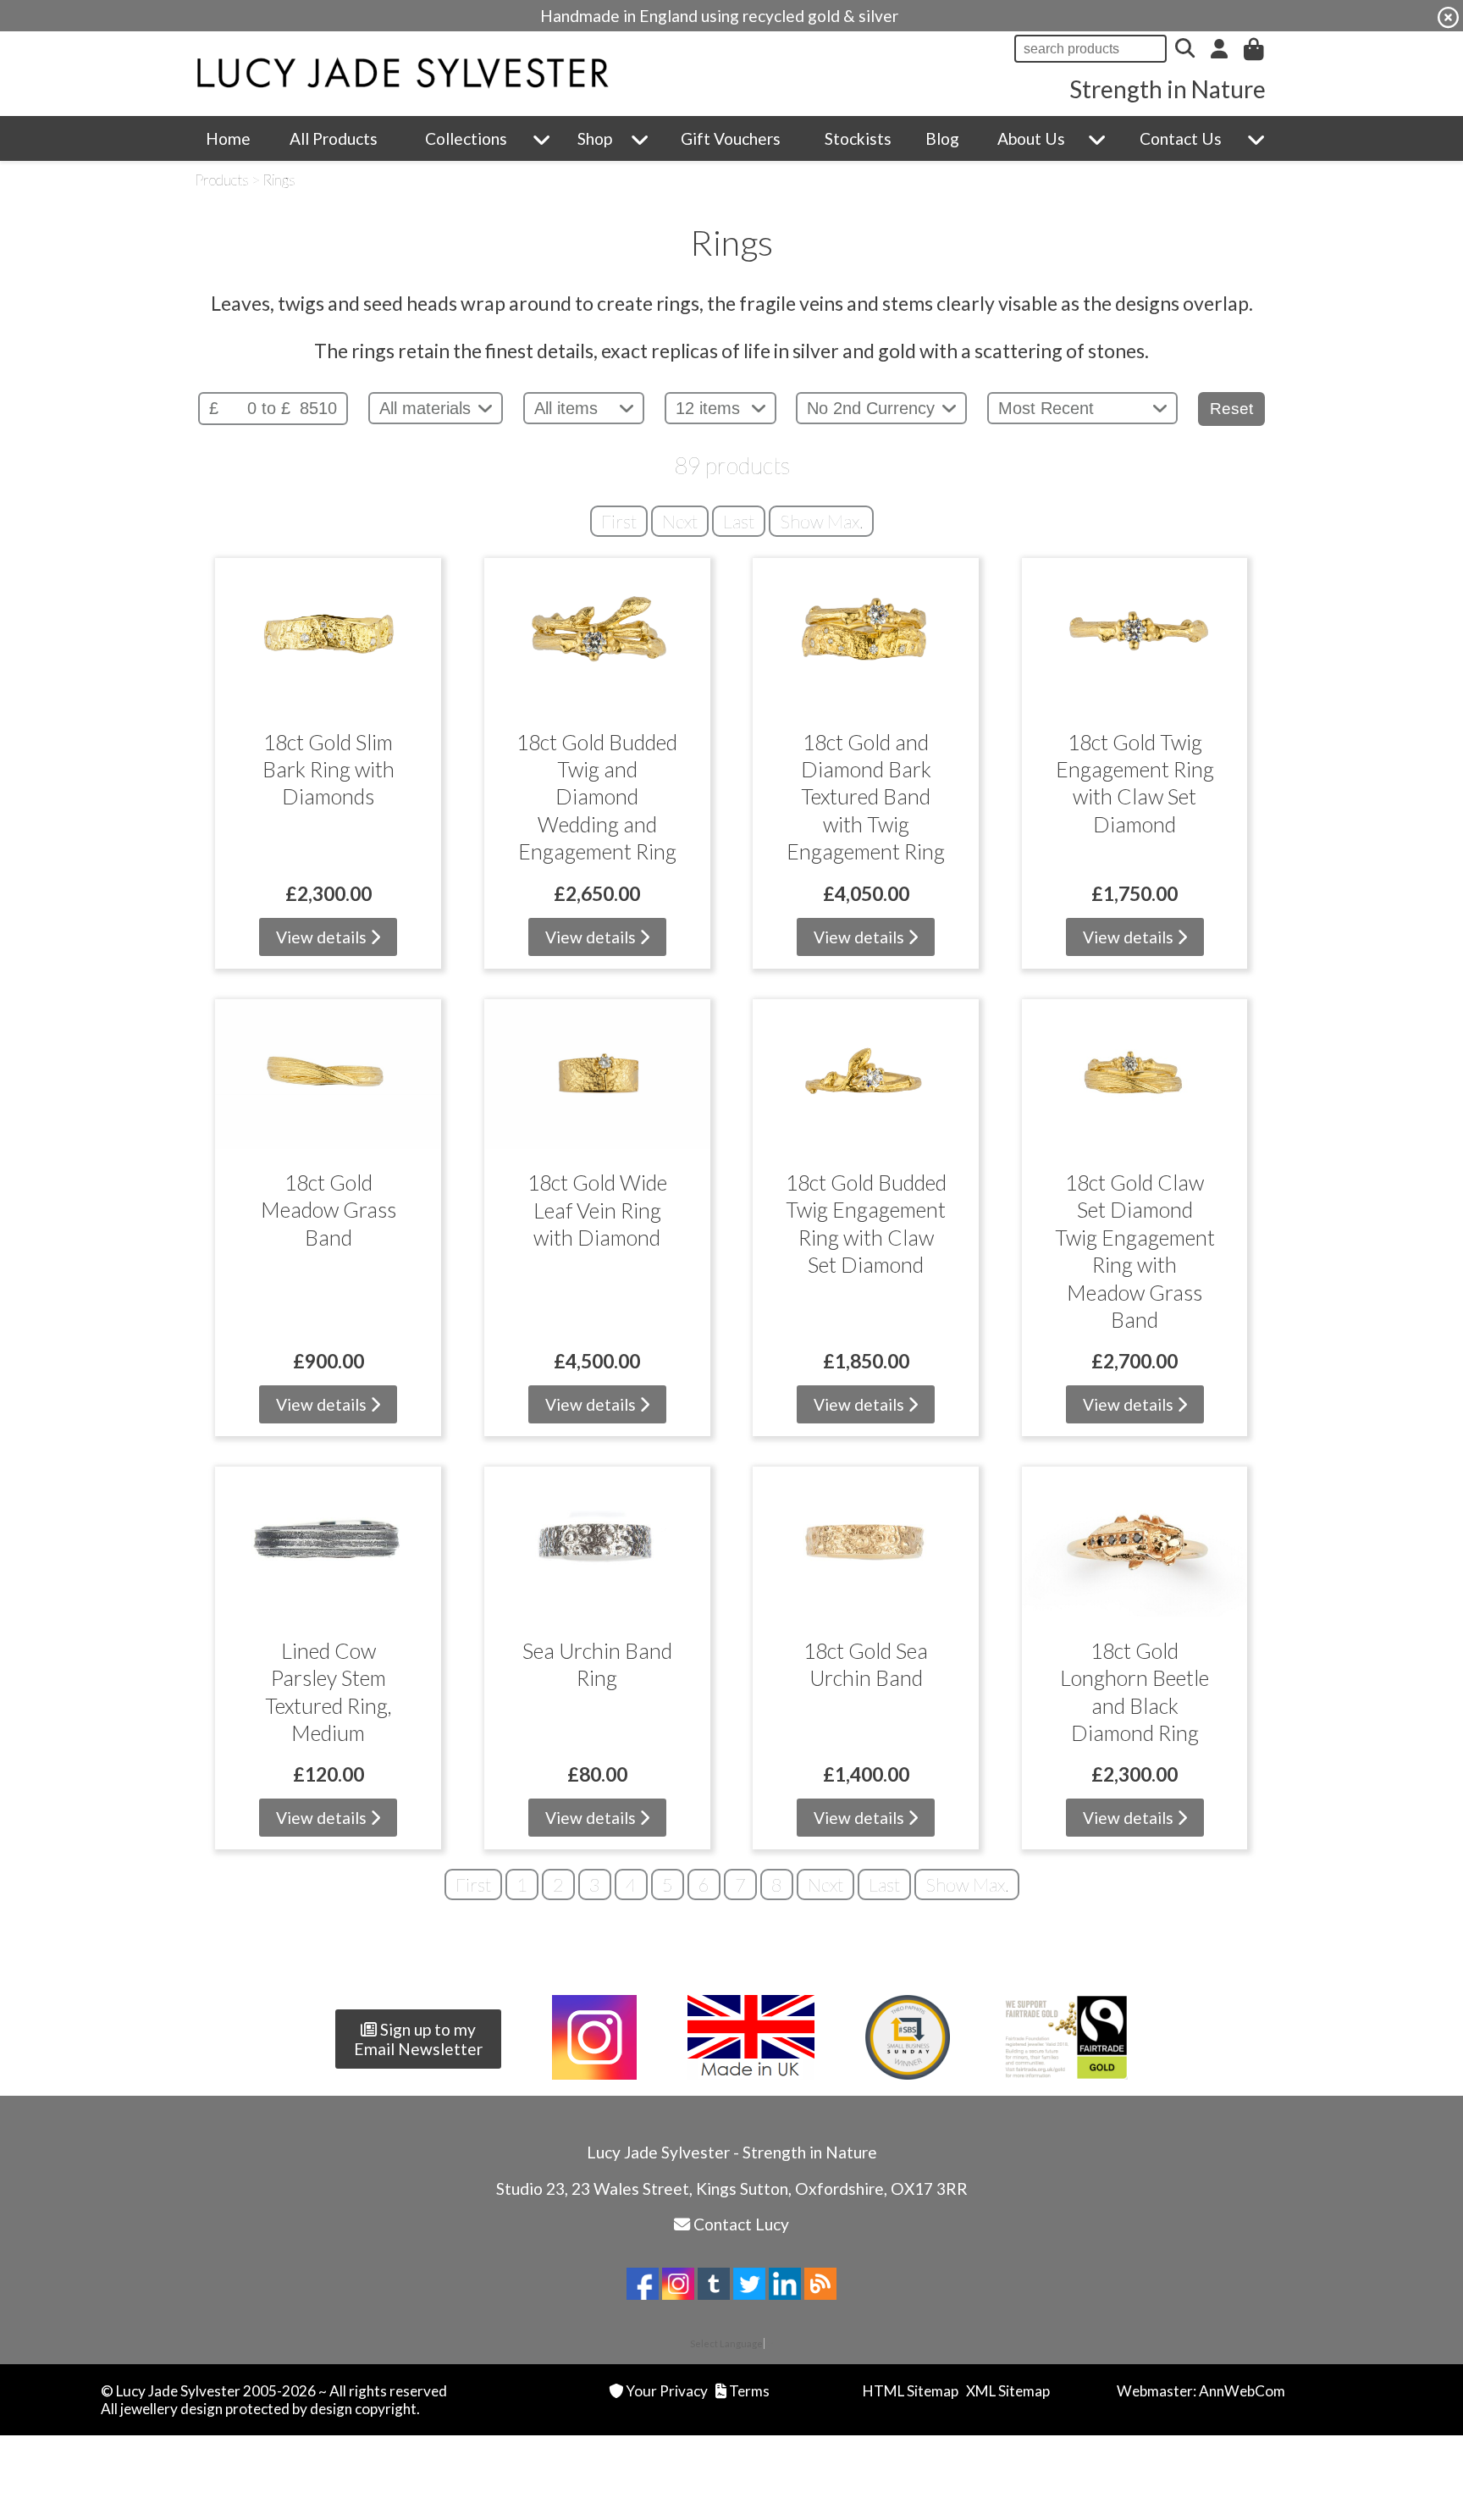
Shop (595, 138)
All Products (334, 138)
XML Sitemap (1008, 2391)
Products (222, 180)
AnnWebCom (1242, 2391)
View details (323, 937)
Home (228, 138)
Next (680, 521)
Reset (1231, 409)
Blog (942, 138)
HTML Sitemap (911, 2391)
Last (739, 521)
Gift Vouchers (731, 138)
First (619, 521)
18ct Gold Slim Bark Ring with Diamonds (328, 769)
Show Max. (821, 521)
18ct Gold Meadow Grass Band (328, 1210)
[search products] (1185, 49)
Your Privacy (667, 2391)
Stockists (858, 138)
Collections (466, 138)
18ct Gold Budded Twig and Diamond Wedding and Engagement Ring (597, 797)
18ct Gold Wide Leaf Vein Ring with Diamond (597, 1210)
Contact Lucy (741, 2224)
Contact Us (1181, 138)
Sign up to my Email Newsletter (418, 2039)
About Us (1031, 138)
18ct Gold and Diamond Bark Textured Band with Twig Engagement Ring (866, 797)
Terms (749, 2391)
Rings (279, 180)
